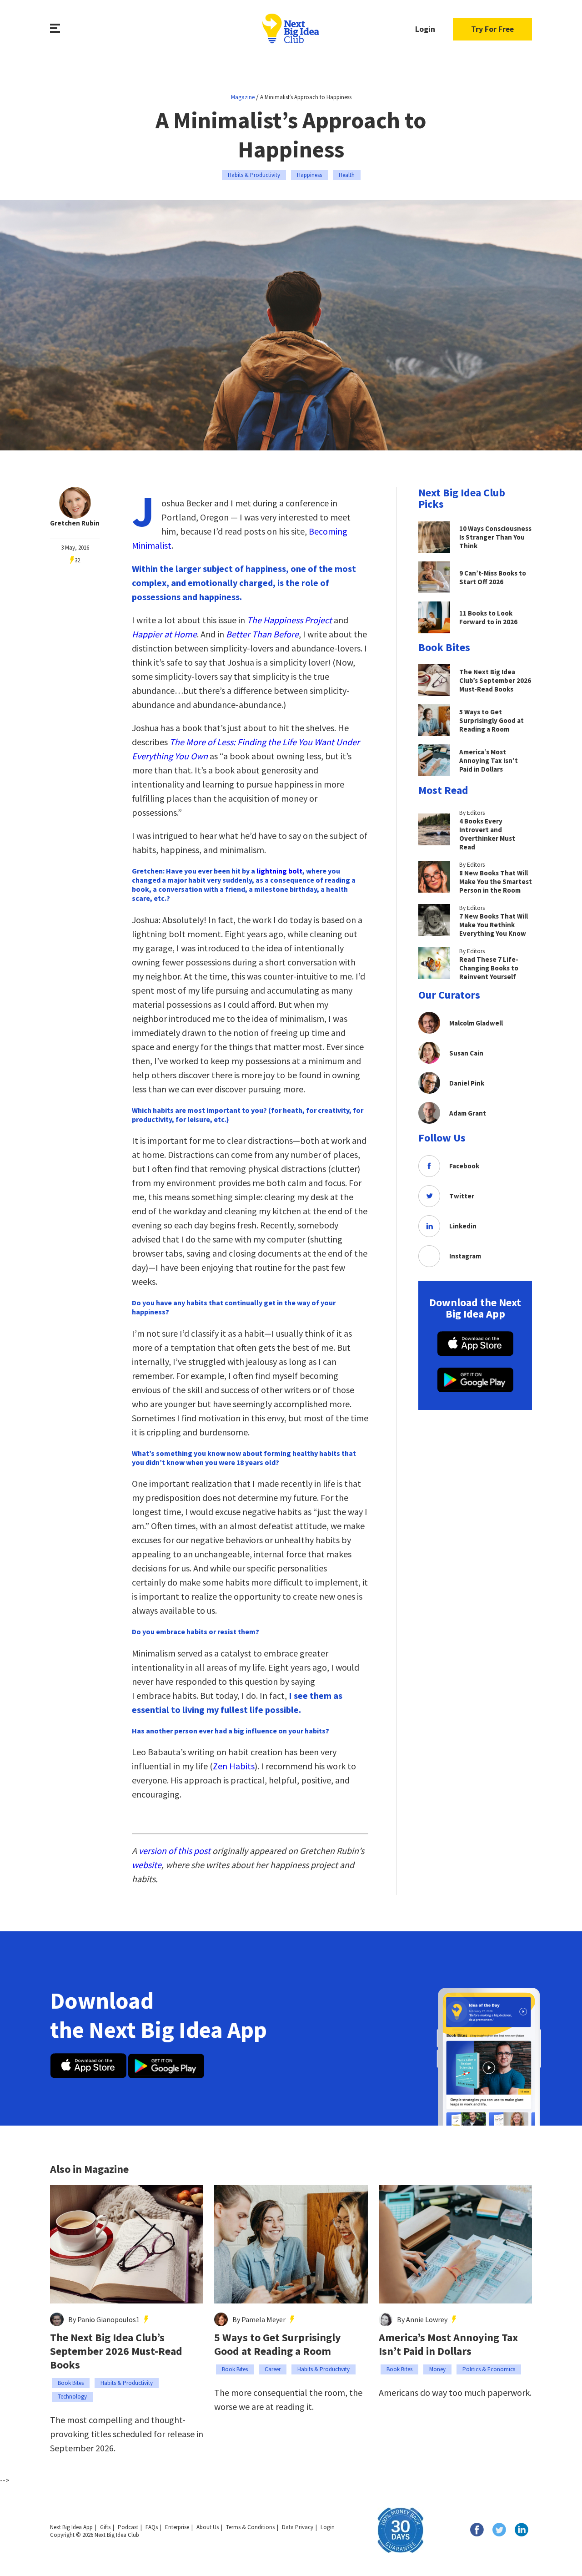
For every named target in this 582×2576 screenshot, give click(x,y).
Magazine (243, 97)
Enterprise (177, 2527)
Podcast (128, 2527)
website (147, 1865)
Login (425, 29)
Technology (72, 2397)
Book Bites (71, 2383)
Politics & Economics (489, 2369)
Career (273, 2369)
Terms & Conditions (250, 2527)
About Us (208, 2527)
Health (347, 175)
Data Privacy (298, 2527)
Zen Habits (234, 1766)
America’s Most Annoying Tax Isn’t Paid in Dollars (448, 2344)
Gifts (105, 2527)
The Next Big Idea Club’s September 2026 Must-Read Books (116, 2351)
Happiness (309, 175)
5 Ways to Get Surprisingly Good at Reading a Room (278, 2344)
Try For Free (492, 29)
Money (437, 2369)
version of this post (176, 1851)
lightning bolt (279, 871)
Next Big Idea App (71, 2527)
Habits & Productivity (254, 175)
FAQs (152, 2527)
